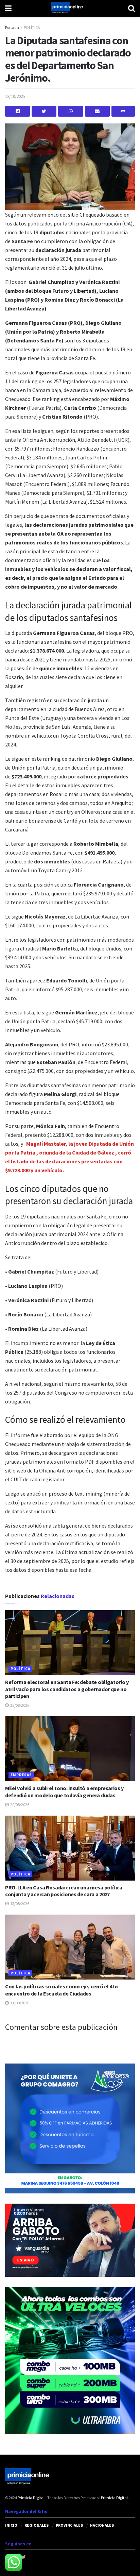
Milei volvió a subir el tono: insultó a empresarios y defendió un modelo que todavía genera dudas (64, 1792)
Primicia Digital (31, 2498)
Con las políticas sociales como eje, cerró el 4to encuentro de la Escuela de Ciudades (61, 1990)
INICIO (11, 2525)
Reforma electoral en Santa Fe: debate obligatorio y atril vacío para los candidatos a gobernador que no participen (67, 1689)
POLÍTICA (32, 27)
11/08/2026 (19, 2003)
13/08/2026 (19, 1904)
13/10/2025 (15, 96)
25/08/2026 (19, 1705)
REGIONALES (37, 2525)
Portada (12, 27)
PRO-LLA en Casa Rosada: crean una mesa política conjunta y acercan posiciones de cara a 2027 (64, 1891)
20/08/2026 (19, 1805)
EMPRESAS (21, 1775)
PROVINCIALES (69, 2525)
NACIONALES (102, 2525)
